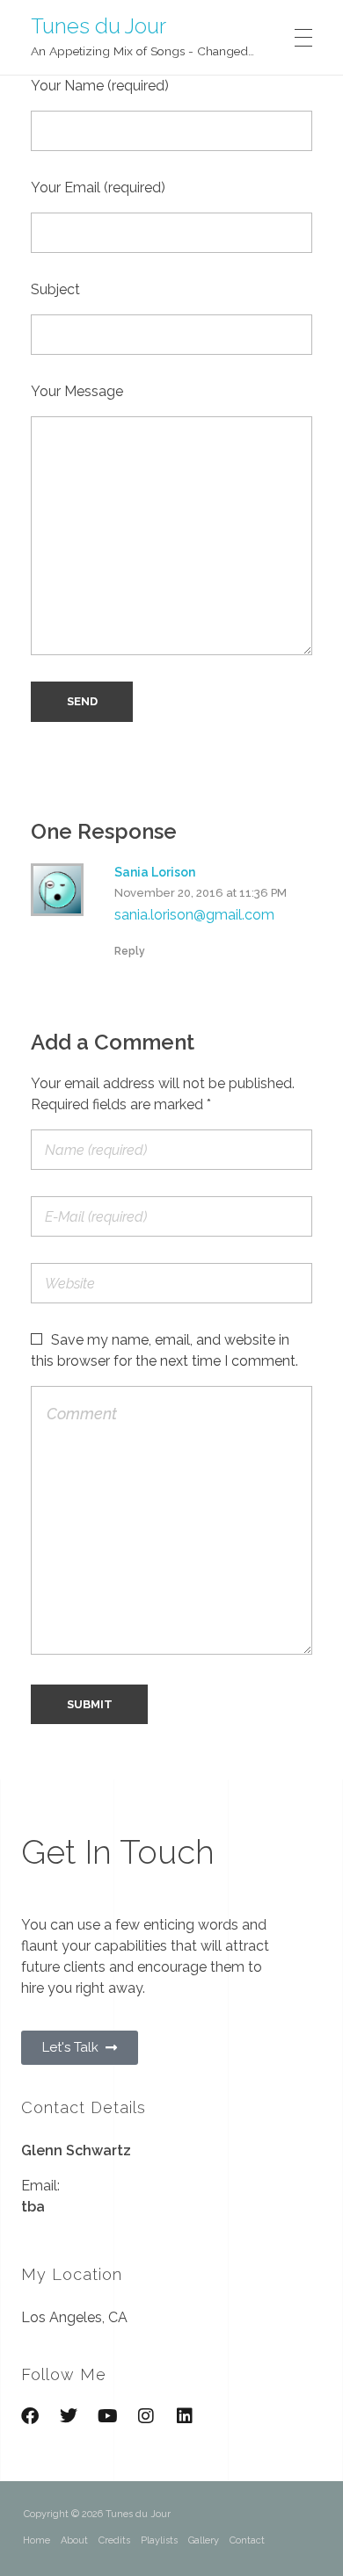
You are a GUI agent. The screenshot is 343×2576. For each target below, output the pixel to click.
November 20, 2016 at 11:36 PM (201, 893)
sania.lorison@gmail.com (194, 915)
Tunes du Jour (99, 25)
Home (36, 2540)
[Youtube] (107, 2416)
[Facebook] (30, 2416)
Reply (130, 951)
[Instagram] (146, 2416)
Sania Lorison (155, 872)
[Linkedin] (185, 2416)
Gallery (204, 2540)
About (74, 2540)
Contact (247, 2540)
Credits (114, 2540)
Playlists (159, 2540)
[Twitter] (69, 2416)
